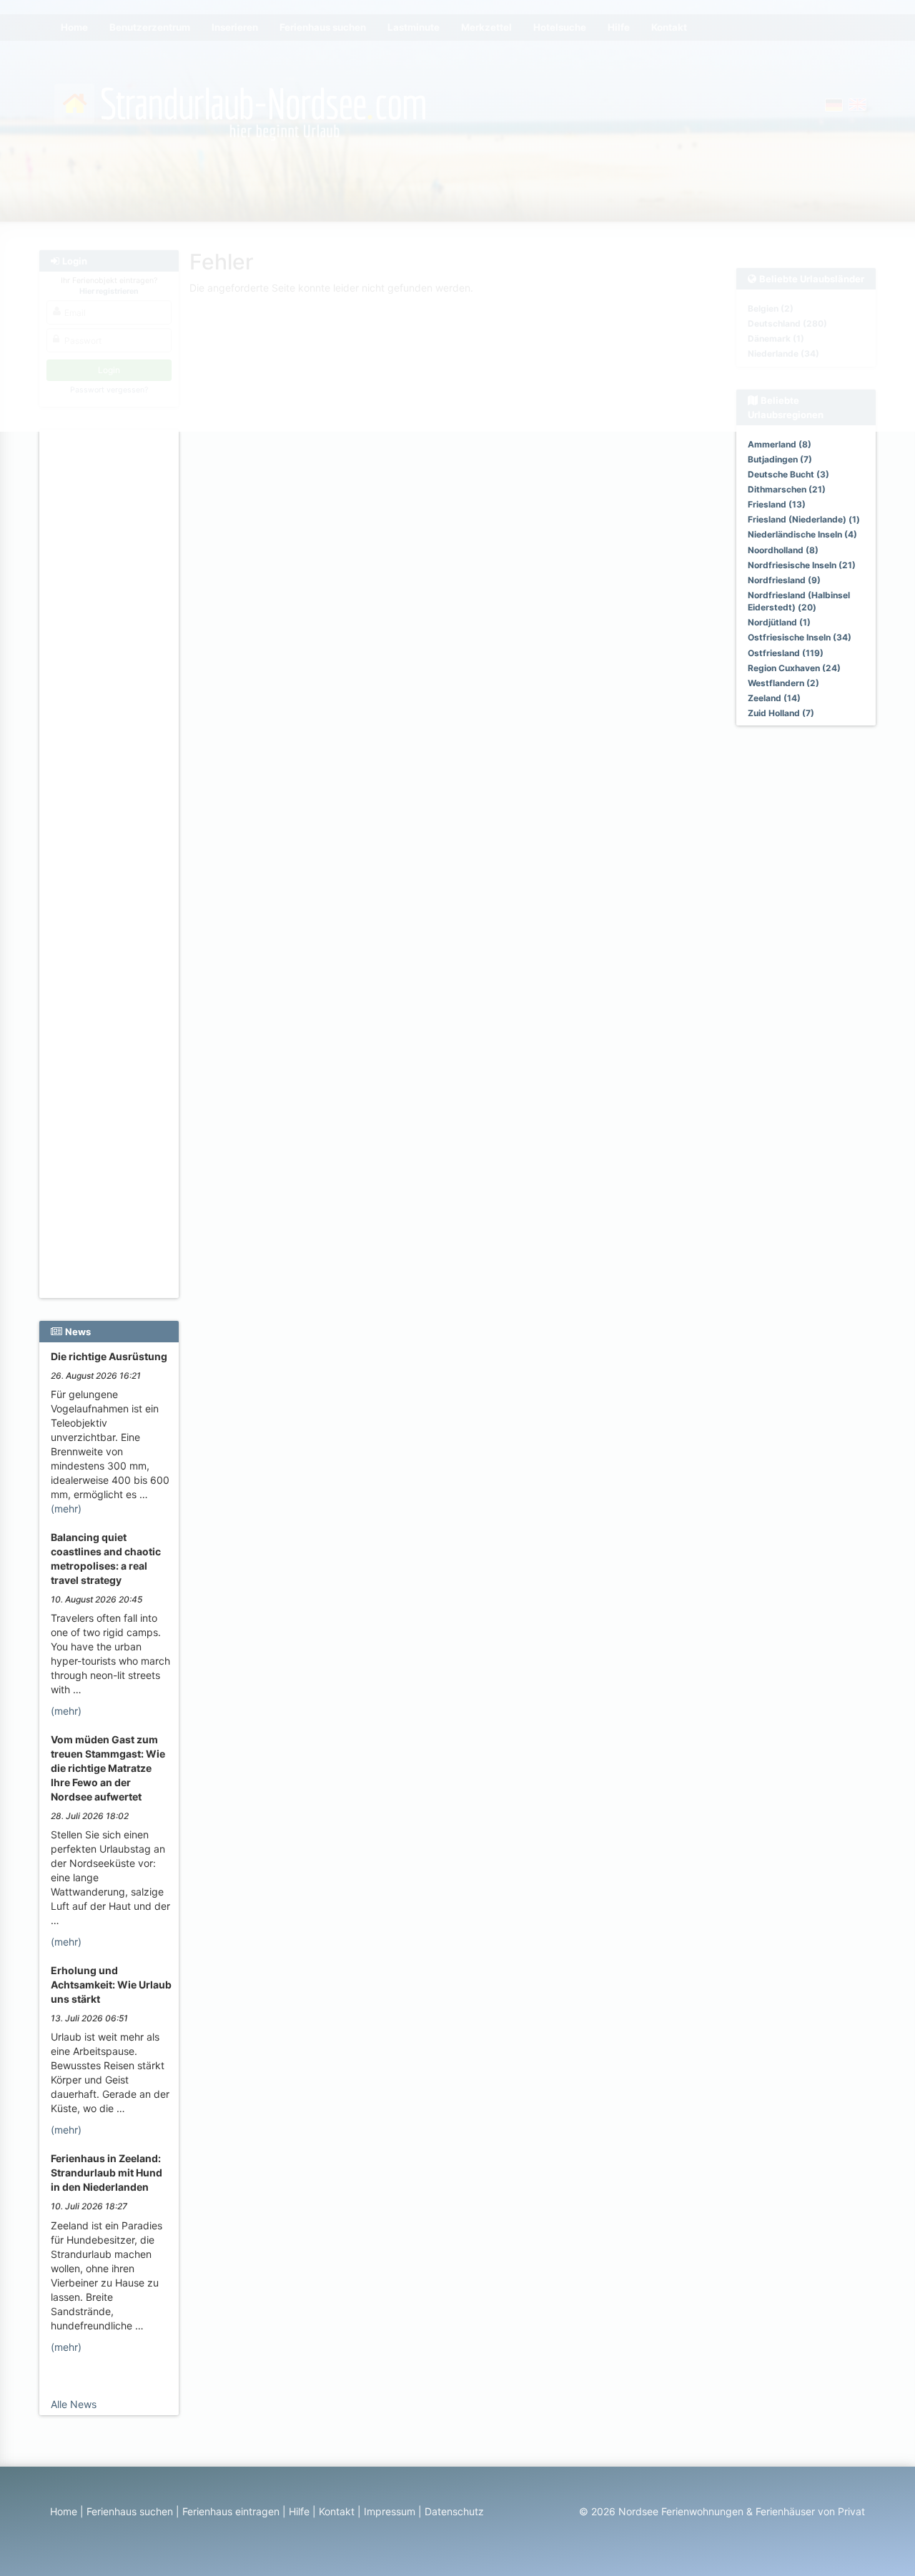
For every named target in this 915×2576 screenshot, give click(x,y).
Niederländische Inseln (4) (802, 534)
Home (64, 2511)
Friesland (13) (777, 504)
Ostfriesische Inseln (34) (800, 637)
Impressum (390, 2511)
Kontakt (337, 2511)
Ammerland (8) (780, 444)
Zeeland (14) (774, 698)
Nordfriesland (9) (784, 580)
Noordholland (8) (783, 550)
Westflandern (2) (783, 683)
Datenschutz (454, 2511)
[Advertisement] (111, 651)
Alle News (74, 2404)
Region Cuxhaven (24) (794, 668)
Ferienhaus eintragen (231, 2511)
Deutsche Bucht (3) (788, 474)
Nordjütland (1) (779, 622)
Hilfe (299, 2511)
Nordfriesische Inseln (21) (802, 565)
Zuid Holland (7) (781, 713)
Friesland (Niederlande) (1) (804, 519)
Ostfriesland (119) (786, 653)
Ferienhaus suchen (130, 2511)
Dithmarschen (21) (787, 489)
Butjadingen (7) (780, 459)
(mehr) (66, 1509)
